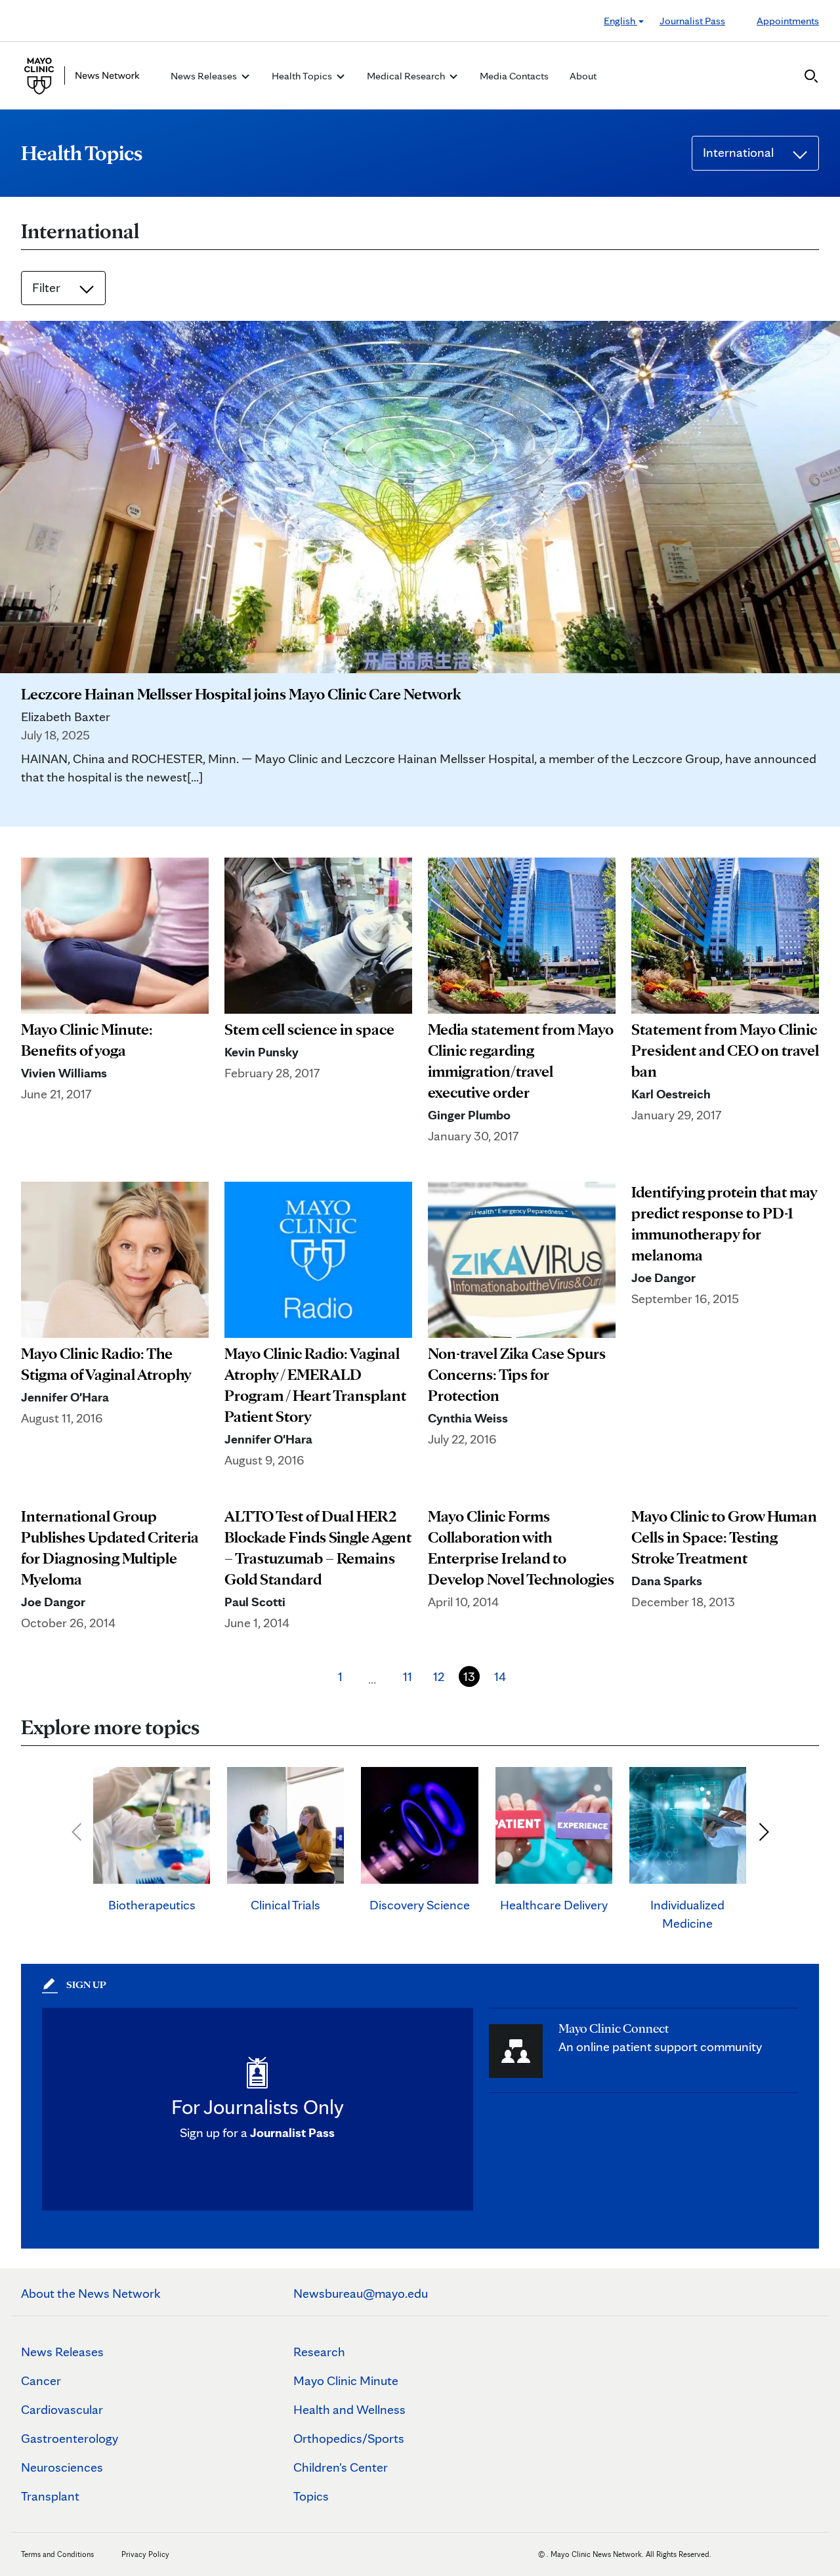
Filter (48, 287)
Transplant (50, 2496)
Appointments (788, 21)
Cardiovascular (62, 2409)
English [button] (620, 21)
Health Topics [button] (303, 76)
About (583, 76)
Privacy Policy (145, 2554)
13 (469, 1676)
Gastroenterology (70, 2438)
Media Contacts (514, 76)
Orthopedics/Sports (349, 2438)
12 (439, 1676)
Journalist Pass (692, 21)
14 (500, 1676)
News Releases (62, 2352)
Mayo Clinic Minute (346, 2380)
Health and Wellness (349, 2409)
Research (319, 2352)
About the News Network (91, 2293)
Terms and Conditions (57, 2554)
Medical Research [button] (407, 76)
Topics (311, 2496)
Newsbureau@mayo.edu (361, 2293)
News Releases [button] (205, 76)
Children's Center (341, 2467)
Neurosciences (62, 2467)
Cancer (41, 2380)
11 (408, 1676)
